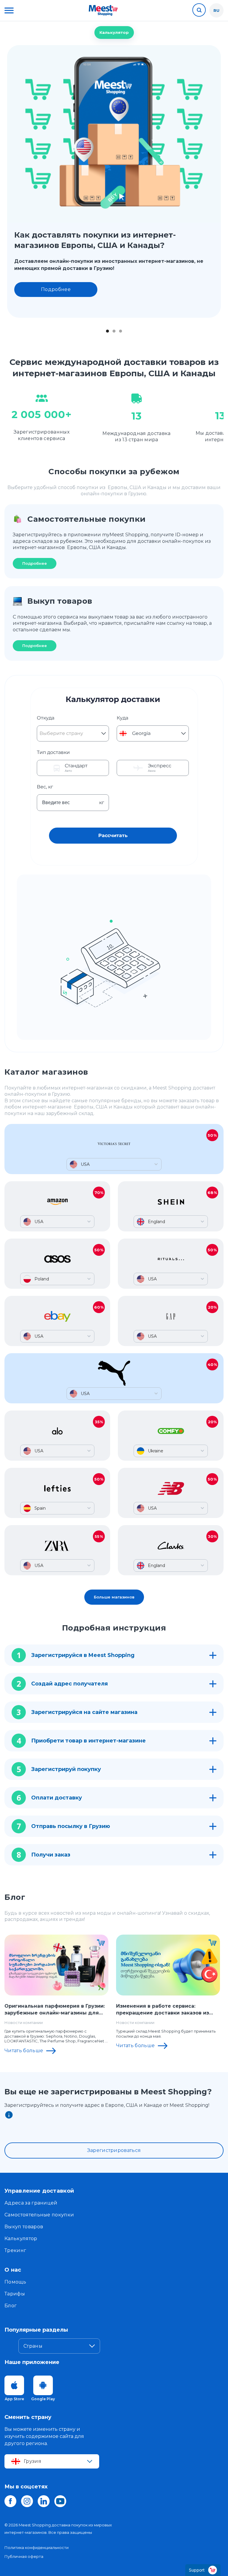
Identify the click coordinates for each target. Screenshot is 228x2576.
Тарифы (15, 2294)
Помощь (15, 2282)
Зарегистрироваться (114, 2150)
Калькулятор (114, 32)
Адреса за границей (31, 2203)
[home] (103, 10)
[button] (9, 10)
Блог (11, 2306)
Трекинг (15, 2250)
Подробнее (56, 289)
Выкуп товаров (24, 2227)
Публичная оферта (24, 2556)
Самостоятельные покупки (39, 2215)
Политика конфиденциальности (37, 2547)
